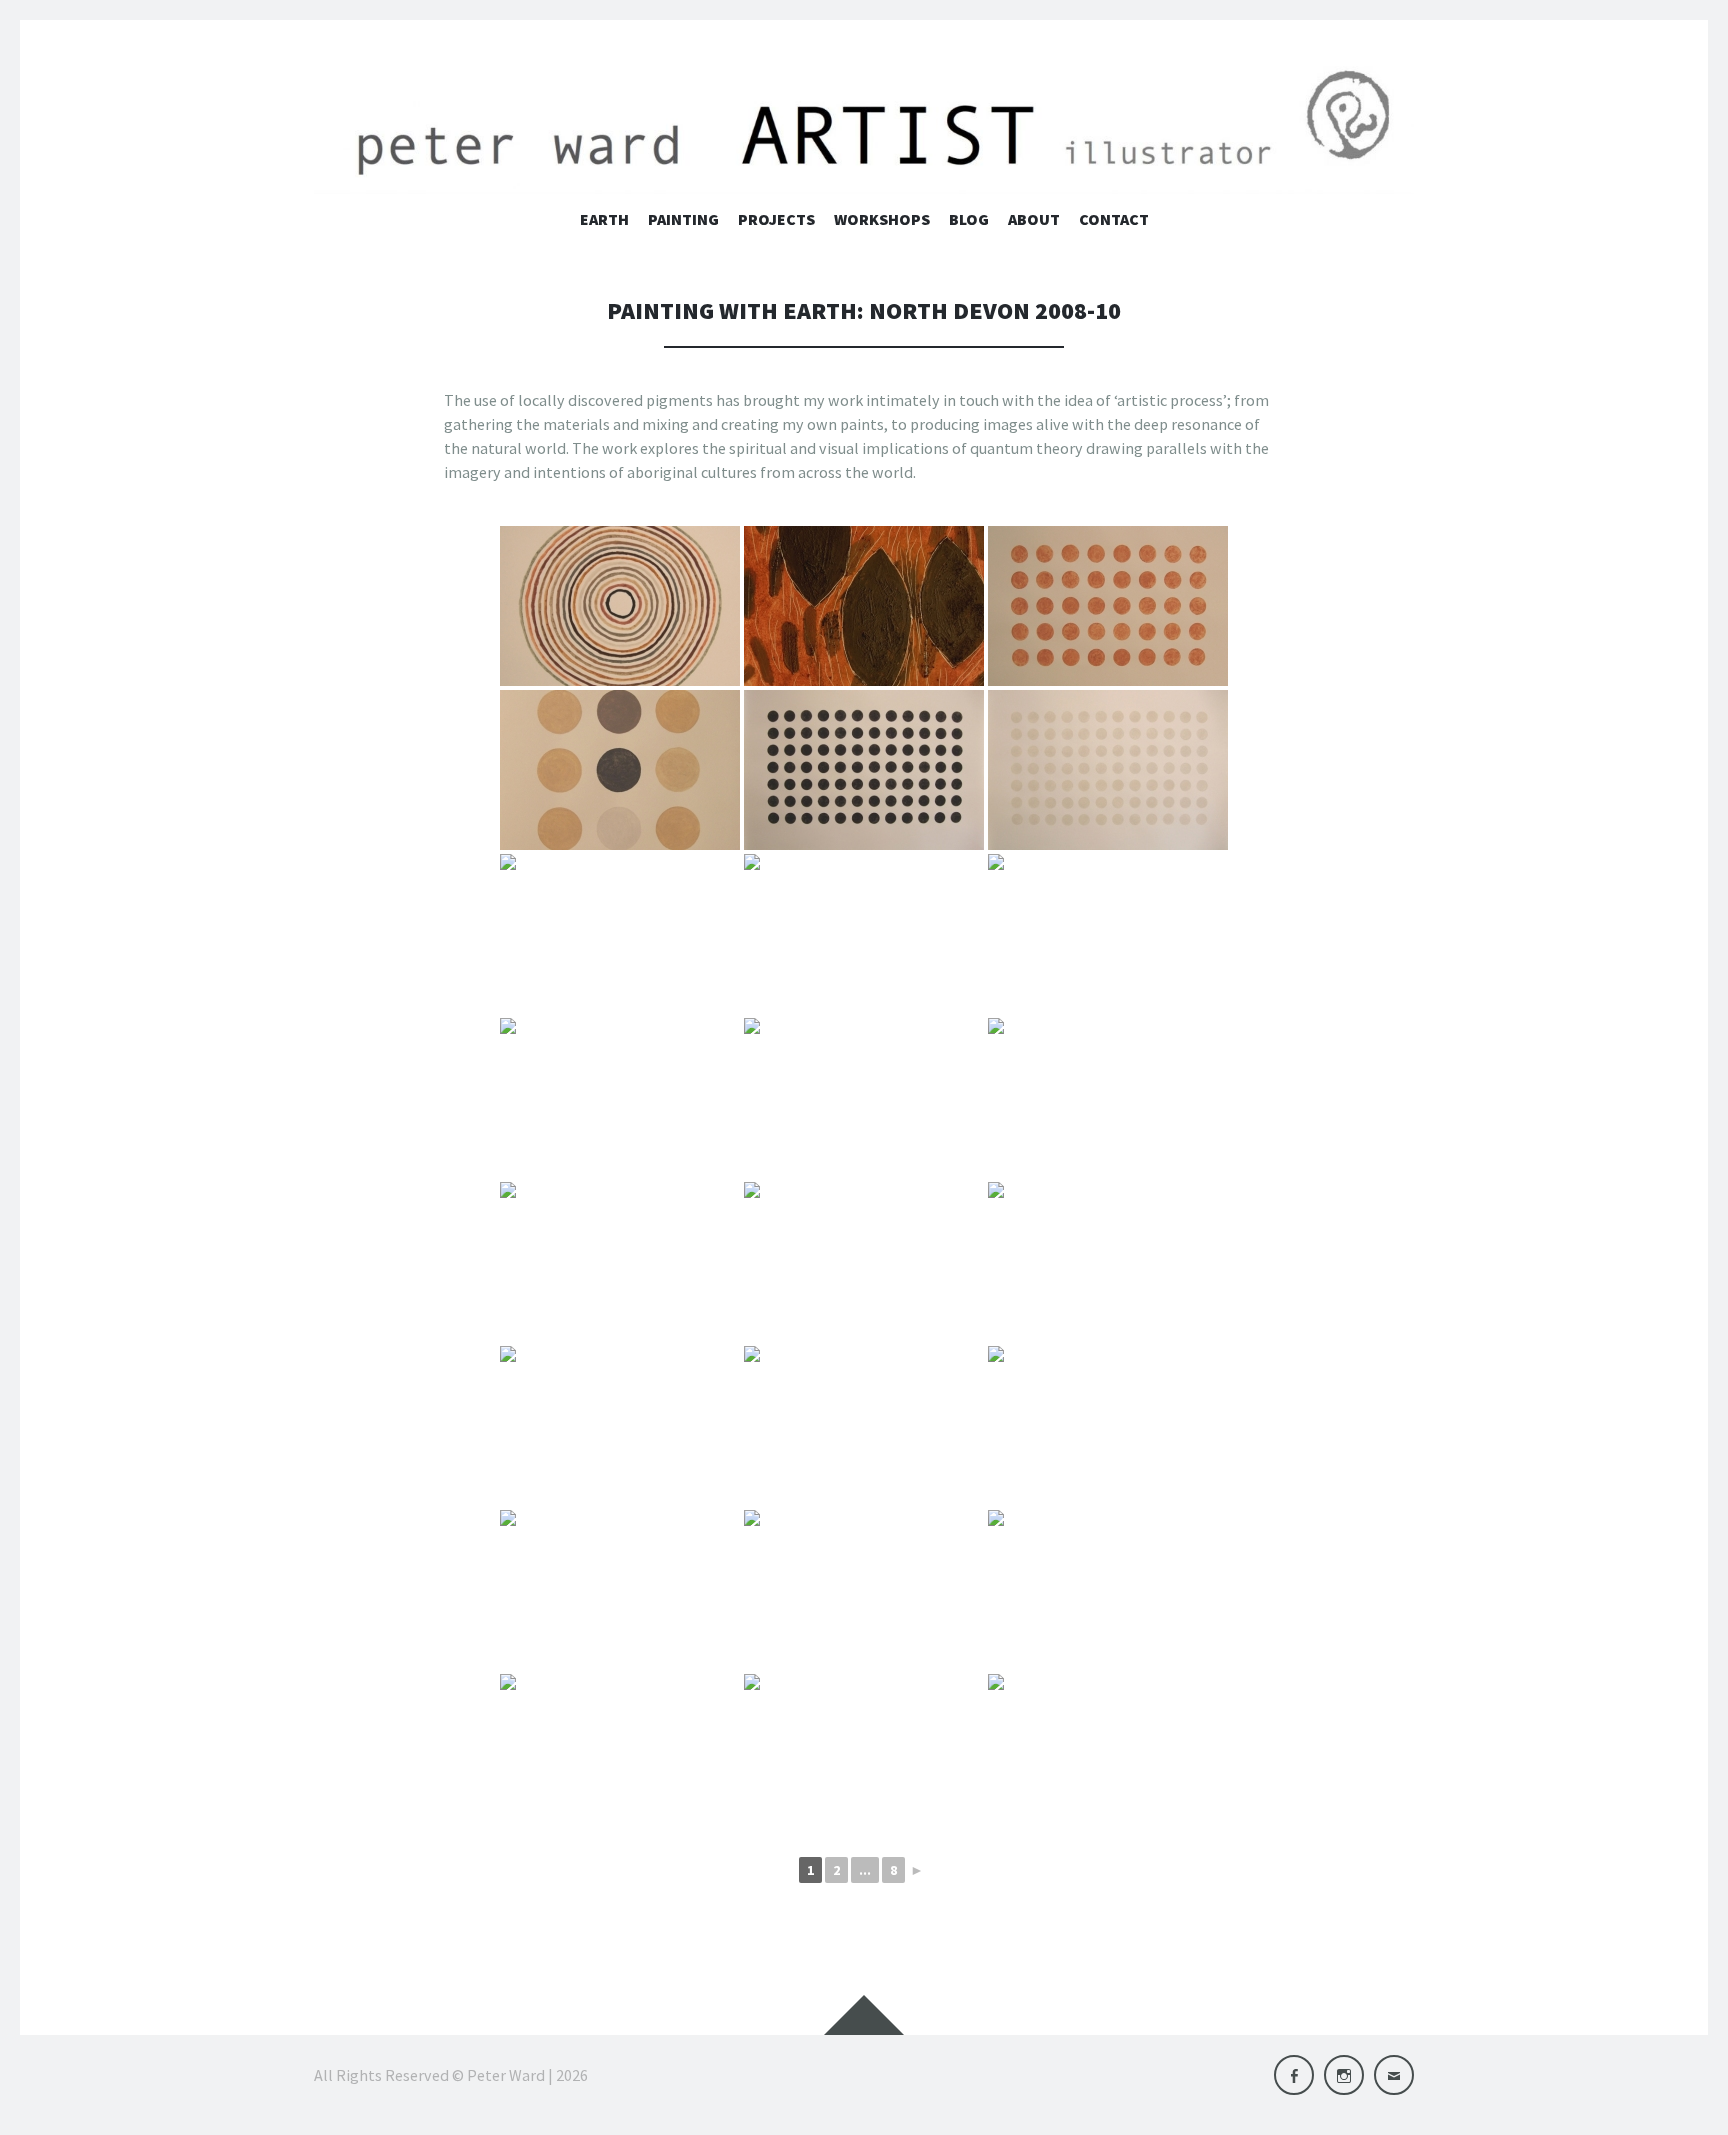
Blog (969, 219)
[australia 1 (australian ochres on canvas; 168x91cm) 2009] (864, 1098)
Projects (776, 219)
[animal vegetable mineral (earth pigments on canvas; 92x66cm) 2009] (1108, 934)
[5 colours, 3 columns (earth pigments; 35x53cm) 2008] (620, 770)
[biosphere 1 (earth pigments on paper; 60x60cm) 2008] (1108, 1426)
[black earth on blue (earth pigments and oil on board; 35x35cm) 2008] (864, 1590)
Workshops (882, 219)
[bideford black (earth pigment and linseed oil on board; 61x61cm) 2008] (620, 1426)
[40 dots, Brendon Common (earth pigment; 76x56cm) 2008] (1108, 606)
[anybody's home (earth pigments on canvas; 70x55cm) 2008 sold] (620, 1098)
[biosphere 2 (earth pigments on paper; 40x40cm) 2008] (620, 1590)
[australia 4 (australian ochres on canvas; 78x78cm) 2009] (864, 1262)
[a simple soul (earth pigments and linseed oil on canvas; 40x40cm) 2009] (620, 934)
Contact (1114, 219)
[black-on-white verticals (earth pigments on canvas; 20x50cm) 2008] (1108, 1754)
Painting (683, 219)
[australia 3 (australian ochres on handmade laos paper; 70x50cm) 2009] (620, 1262)
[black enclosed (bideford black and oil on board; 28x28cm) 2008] (620, 1754)
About (1034, 219)
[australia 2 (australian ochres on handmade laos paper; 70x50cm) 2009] (1108, 1098)
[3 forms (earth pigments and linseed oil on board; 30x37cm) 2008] (864, 606)
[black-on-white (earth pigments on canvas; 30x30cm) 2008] (864, 1754)
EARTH (604, 219)
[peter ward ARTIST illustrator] (864, 127)
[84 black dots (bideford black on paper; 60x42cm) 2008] (864, 770)
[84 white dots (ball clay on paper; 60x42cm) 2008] (1108, 770)
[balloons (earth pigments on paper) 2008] (1108, 1262)
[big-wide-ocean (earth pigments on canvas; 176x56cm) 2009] (864, 1426)
